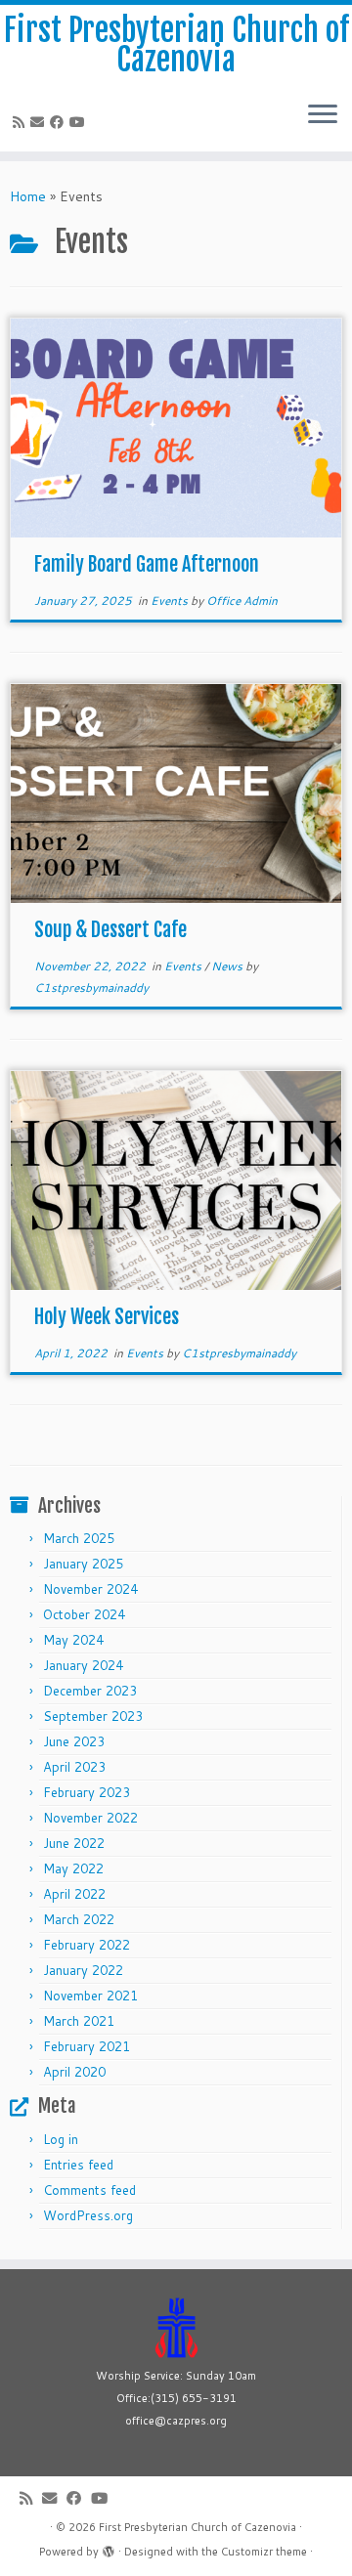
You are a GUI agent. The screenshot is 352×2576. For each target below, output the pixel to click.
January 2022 (83, 1970)
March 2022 (79, 1919)
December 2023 (90, 1691)
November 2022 (90, 1818)
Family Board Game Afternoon (147, 564)
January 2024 (83, 1665)
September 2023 (93, 1716)
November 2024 (90, 1589)
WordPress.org (88, 2215)
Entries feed (78, 2165)
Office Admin (242, 601)
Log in (61, 2139)
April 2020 (74, 2072)
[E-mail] (40, 122)
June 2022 (74, 1843)
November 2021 (90, 1996)
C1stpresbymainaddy (91, 987)
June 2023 (74, 1741)
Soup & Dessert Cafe (110, 930)
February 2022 (87, 1945)
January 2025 (83, 1564)
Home (28, 196)
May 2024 (73, 1640)
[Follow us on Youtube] (80, 122)
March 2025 (79, 1538)
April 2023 (74, 1767)
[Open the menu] (323, 116)
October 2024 (84, 1614)
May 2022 (73, 1868)
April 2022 (74, 1894)
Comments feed (89, 2190)
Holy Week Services (107, 1317)
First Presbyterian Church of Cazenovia (176, 45)
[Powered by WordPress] (109, 2548)
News (228, 966)
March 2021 (79, 2021)
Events (171, 601)
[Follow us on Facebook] (60, 122)
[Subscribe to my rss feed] (22, 122)
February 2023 (87, 1792)
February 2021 (87, 2046)
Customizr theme (264, 2552)
